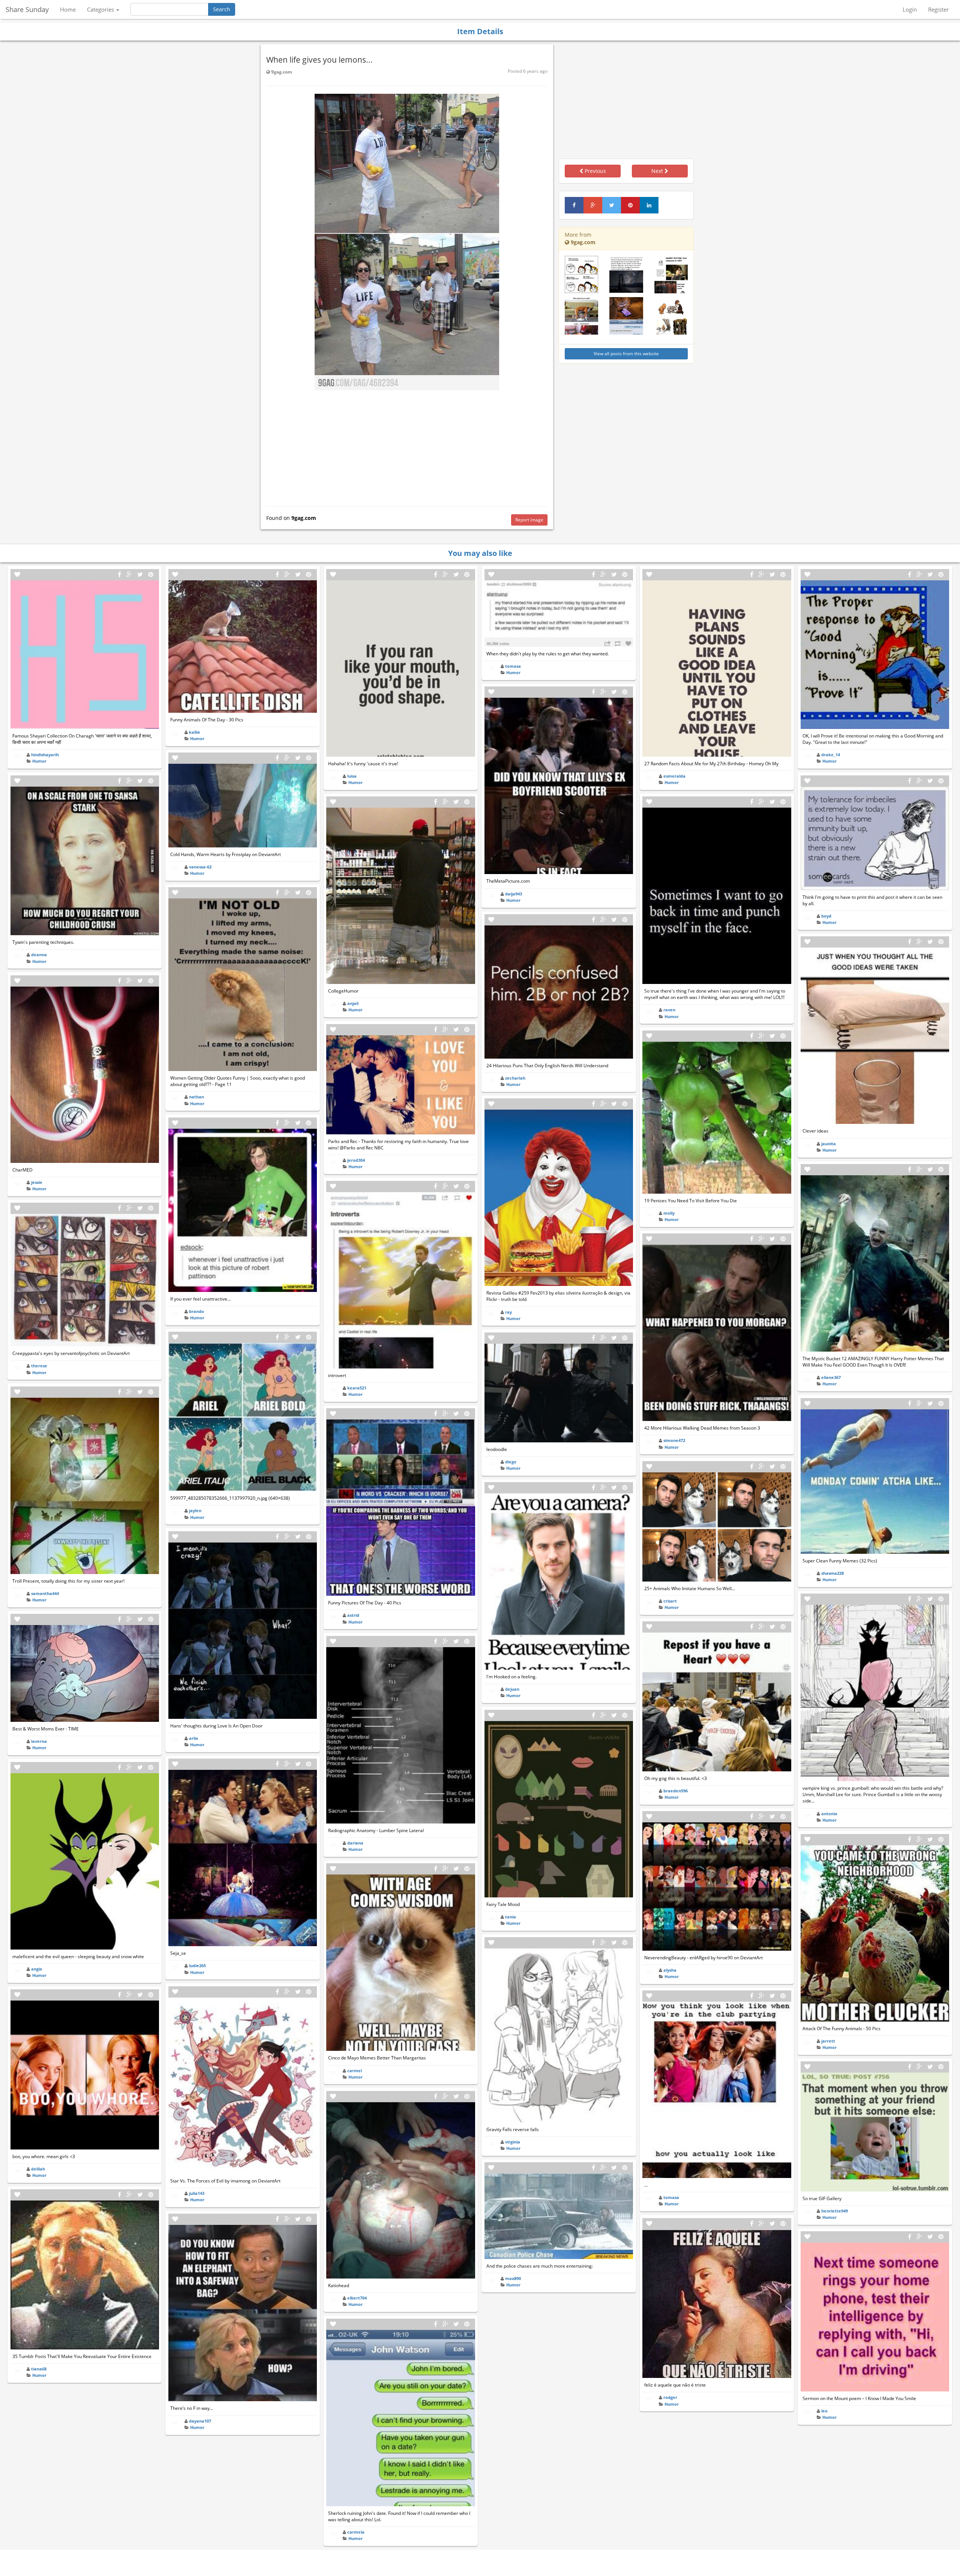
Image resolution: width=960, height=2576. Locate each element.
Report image (529, 520)
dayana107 (200, 2421)
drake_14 (831, 755)
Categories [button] (101, 9)
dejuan (512, 1689)
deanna (39, 955)
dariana (355, 1843)
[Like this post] (17, 575)
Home (68, 9)
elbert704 (357, 2298)
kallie (195, 732)
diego (511, 1462)
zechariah (515, 1078)
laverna (39, 1741)
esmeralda (674, 776)
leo (824, 2411)
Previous (595, 171)
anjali (353, 1003)
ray (508, 1312)
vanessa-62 (200, 867)
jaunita (829, 1144)
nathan (196, 1097)
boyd (826, 916)
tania (511, 1917)
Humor (39, 761)
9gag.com (281, 72)
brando (196, 1311)
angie (37, 1969)
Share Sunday (27, 9)
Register (938, 9)
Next (658, 171)
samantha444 (45, 1593)
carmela (356, 2532)
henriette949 (835, 2211)
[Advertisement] (407, 446)
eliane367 (831, 1377)
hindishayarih (45, 755)
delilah (38, 2169)
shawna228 (832, 1573)
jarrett (828, 2041)
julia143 (197, 2193)
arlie (194, 1738)
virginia (513, 2142)
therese (39, 1366)
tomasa (513, 666)
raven (669, 1010)
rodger (670, 2397)
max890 (513, 2278)
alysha (670, 1970)
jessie (37, 1182)
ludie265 (197, 1965)
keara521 (357, 1388)
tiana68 (39, 2369)
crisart (670, 1601)
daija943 (514, 894)
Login (910, 9)
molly (669, 1213)
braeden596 (676, 1791)
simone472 (674, 1440)
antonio (829, 1814)
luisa (352, 776)
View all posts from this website (626, 354)
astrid (353, 1615)
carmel (355, 2071)
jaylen (195, 1510)
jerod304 (356, 1160)
